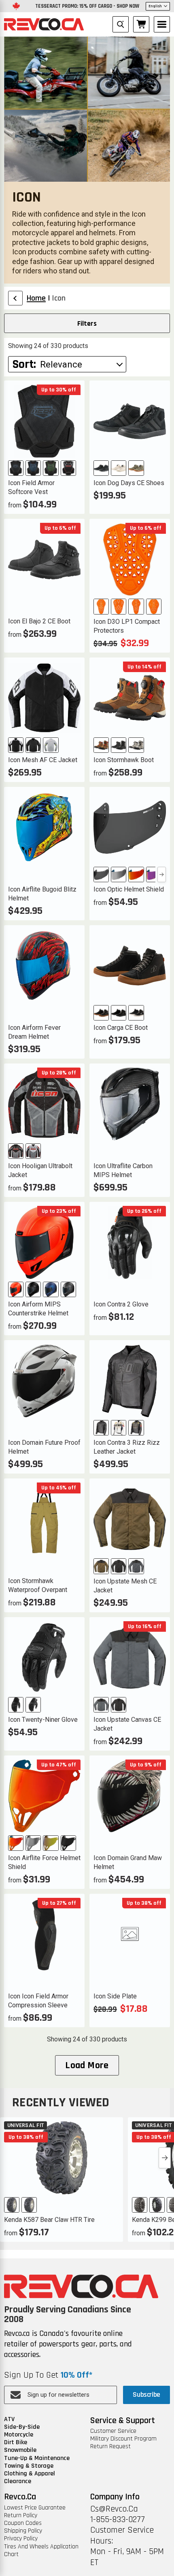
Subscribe (146, 2394)
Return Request (110, 2446)
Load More (87, 2065)
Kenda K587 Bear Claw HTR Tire (49, 2220)
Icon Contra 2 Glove (121, 1304)
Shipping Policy (23, 2531)
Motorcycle (19, 2435)
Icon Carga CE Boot (121, 1028)
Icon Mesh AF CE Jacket (43, 760)
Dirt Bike (16, 2442)
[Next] (162, 874)
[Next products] (165, 2158)
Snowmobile (20, 2450)
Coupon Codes (23, 2523)
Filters (87, 323)
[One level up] (15, 298)
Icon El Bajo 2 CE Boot (39, 621)
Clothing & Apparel (30, 2474)
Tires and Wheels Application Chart (41, 2550)
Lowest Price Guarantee (35, 2508)
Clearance (18, 2481)
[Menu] (162, 24)
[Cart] (141, 24)
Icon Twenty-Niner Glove (43, 1720)
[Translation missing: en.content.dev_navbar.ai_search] (121, 24)
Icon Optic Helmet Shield (129, 889)
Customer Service (113, 2431)
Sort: (24, 364)
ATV (9, 2419)
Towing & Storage (29, 2466)
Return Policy (21, 2515)
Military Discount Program (123, 2439)
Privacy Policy (21, 2538)
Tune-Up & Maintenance (37, 2458)
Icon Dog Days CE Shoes (129, 483)
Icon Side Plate (115, 1996)
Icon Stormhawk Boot (124, 760)
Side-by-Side (22, 2427)
